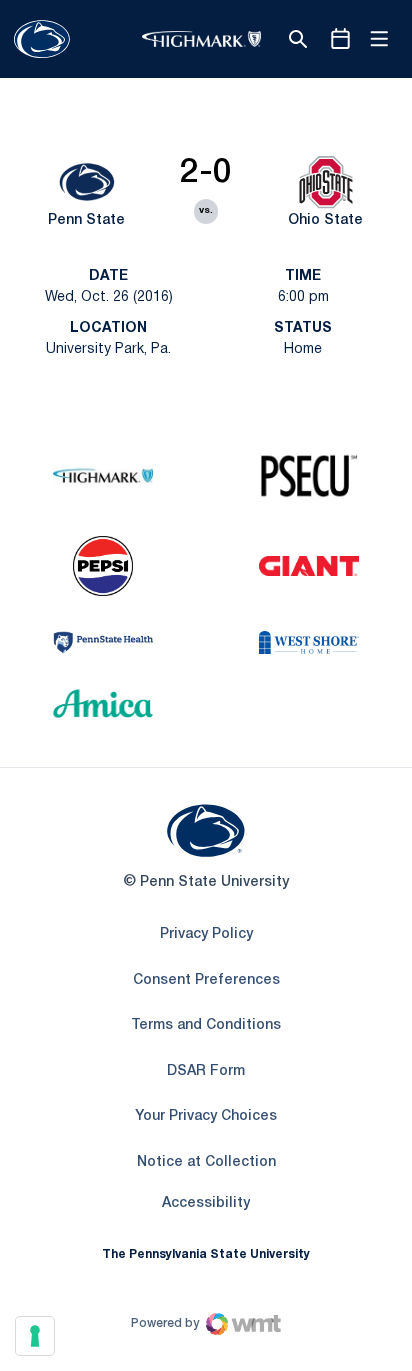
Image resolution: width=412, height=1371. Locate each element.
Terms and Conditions (206, 1025)
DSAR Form (206, 1071)
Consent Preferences (206, 980)
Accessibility (206, 1203)
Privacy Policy (206, 934)
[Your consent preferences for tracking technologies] (35, 1336)
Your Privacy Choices (206, 1116)
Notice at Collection (206, 1162)
